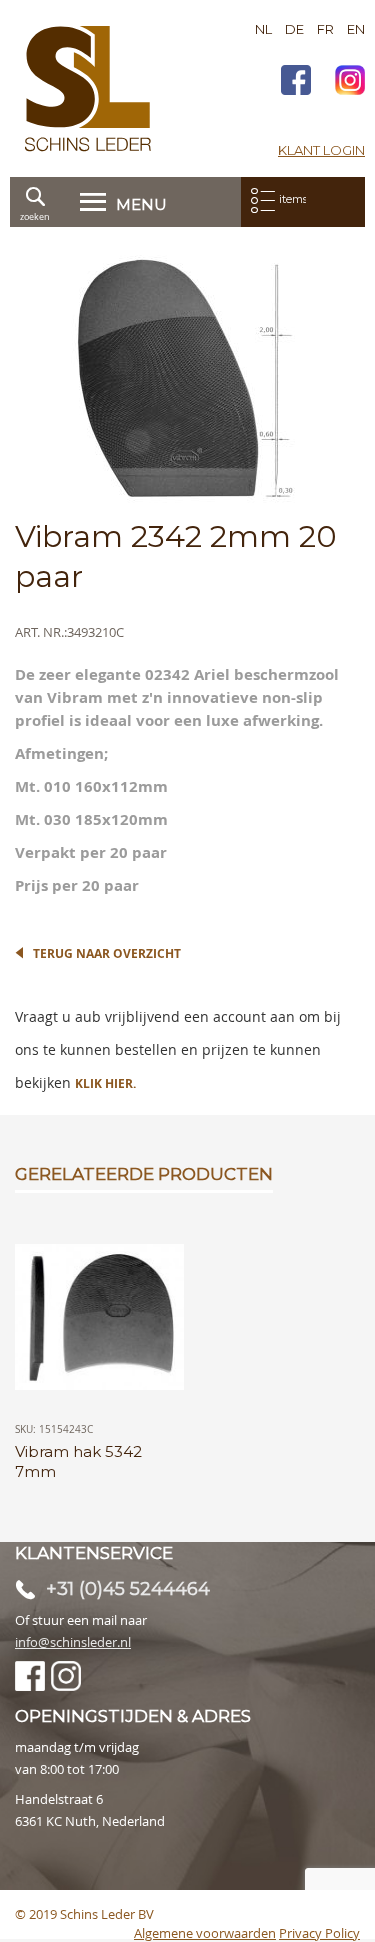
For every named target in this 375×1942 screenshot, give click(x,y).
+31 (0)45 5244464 (128, 1589)
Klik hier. (105, 1083)
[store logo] (88, 88)
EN (356, 29)
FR (325, 29)
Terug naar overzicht (107, 953)
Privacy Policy (319, 1933)
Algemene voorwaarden (205, 1933)
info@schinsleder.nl (73, 1642)
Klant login (321, 150)
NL (263, 29)
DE (294, 29)
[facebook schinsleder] (296, 82)
